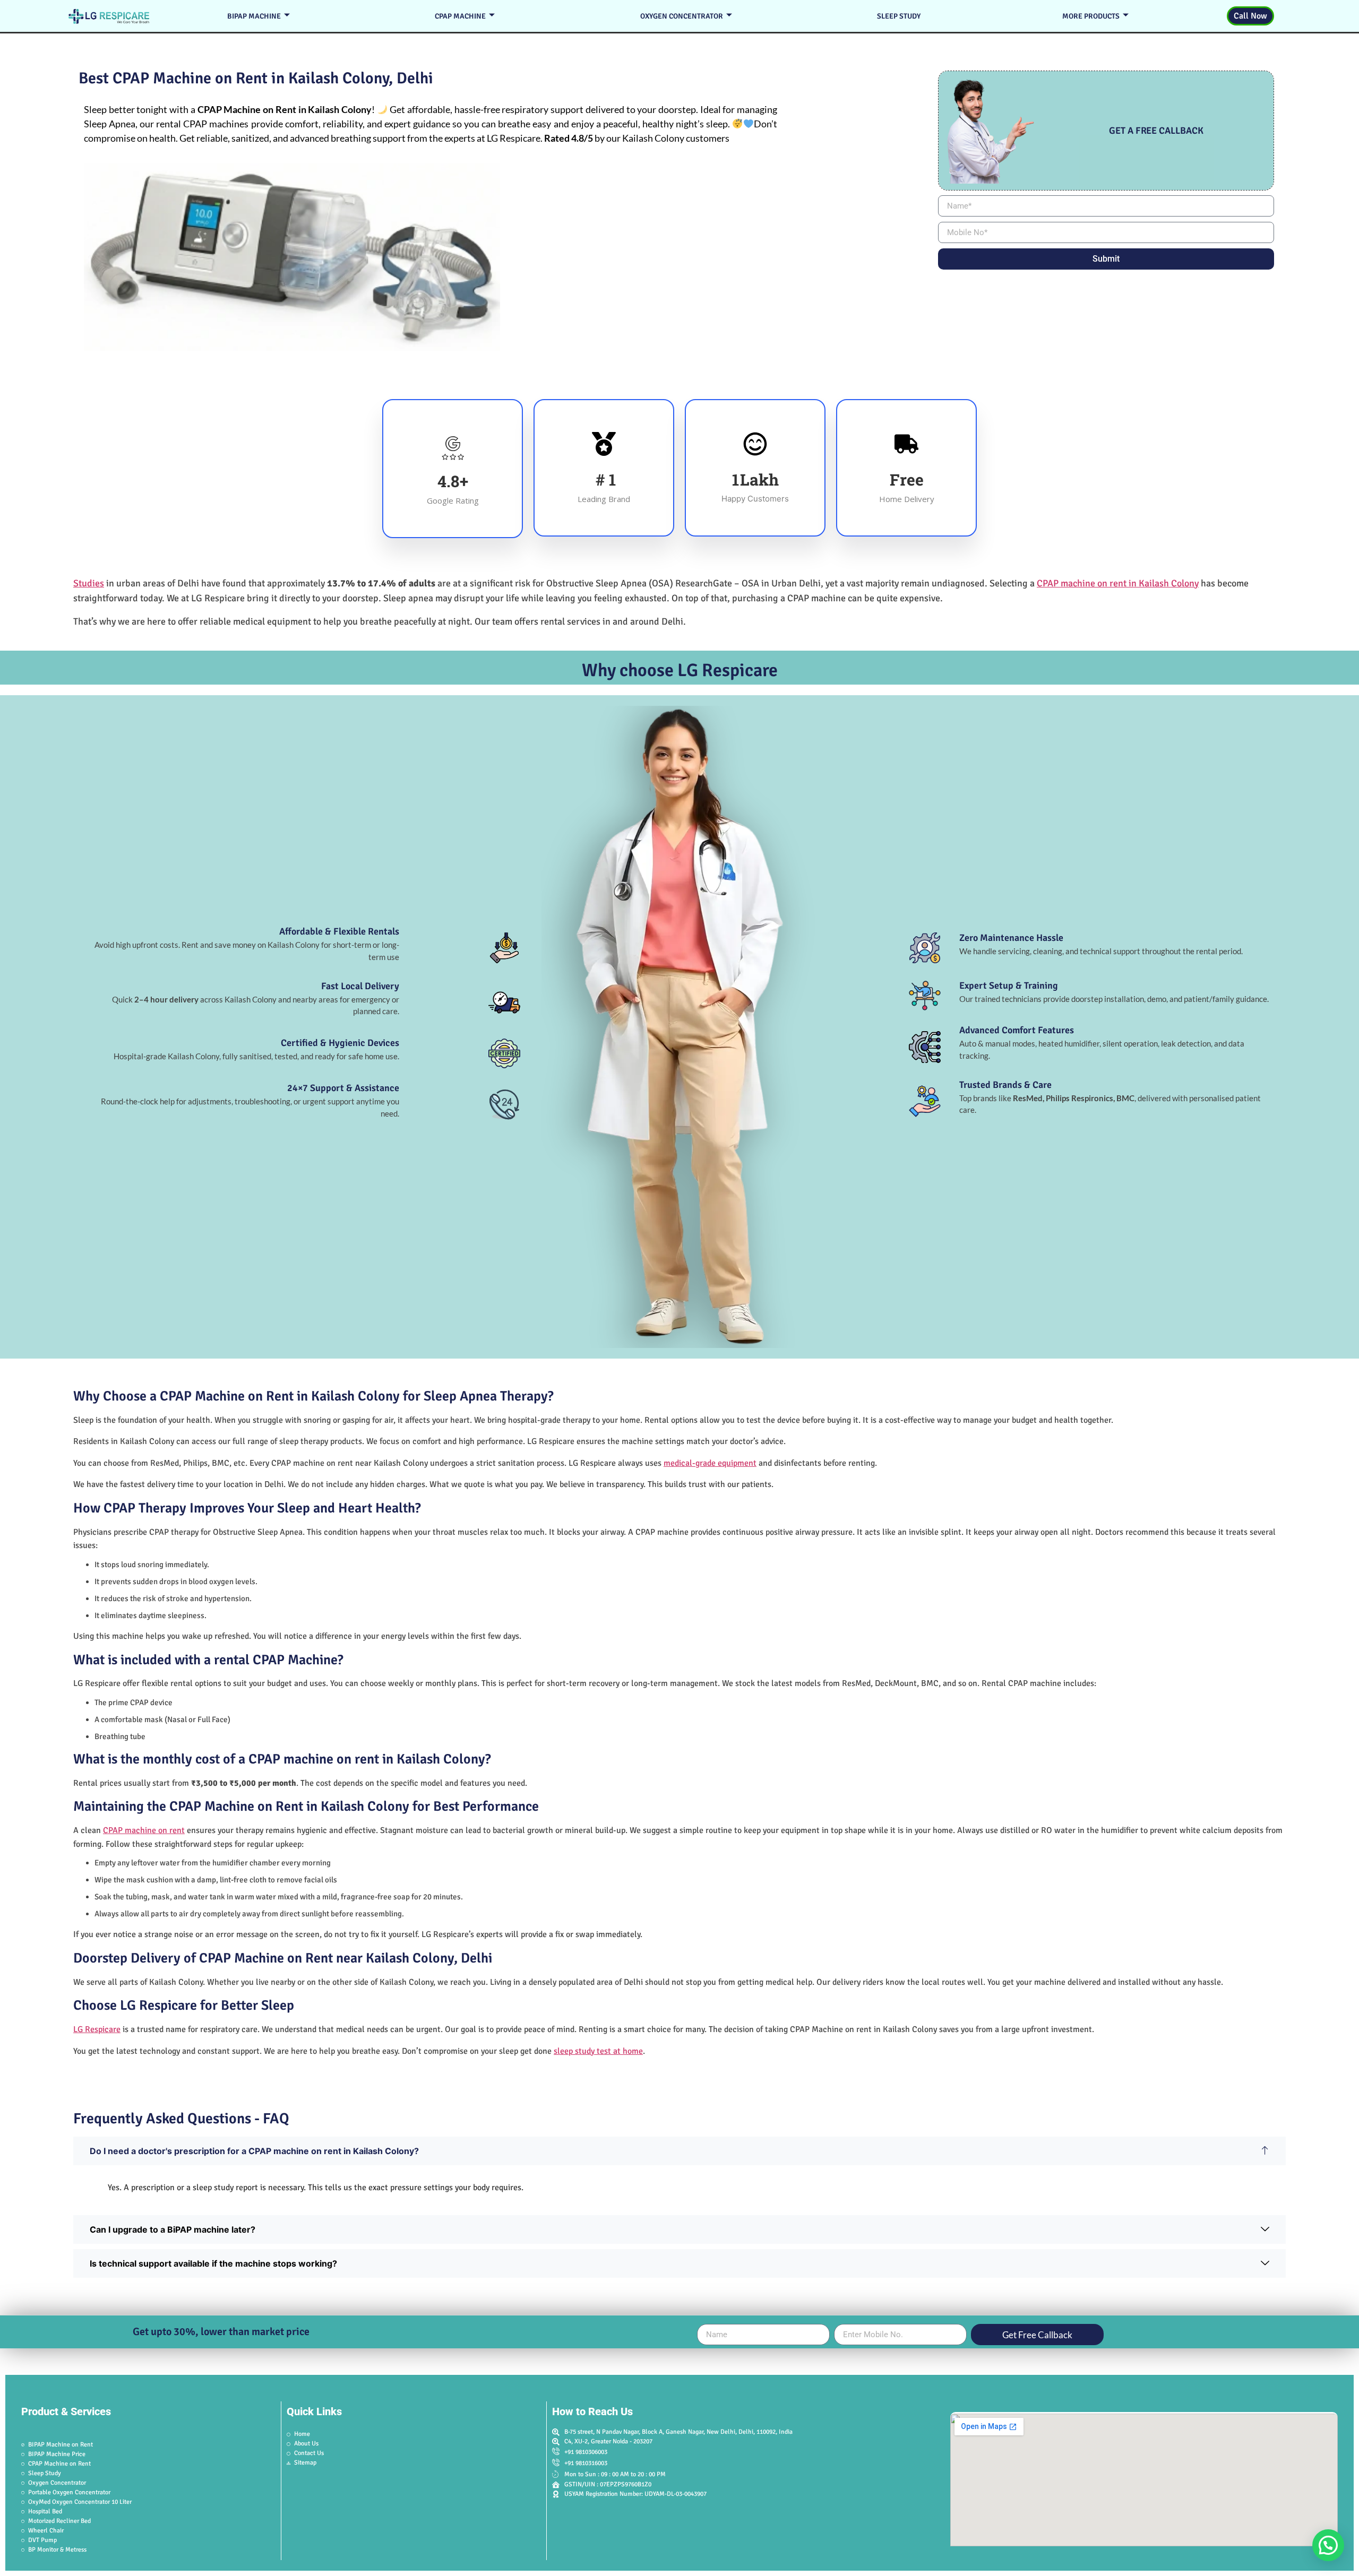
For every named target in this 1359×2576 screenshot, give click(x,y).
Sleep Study (899, 16)
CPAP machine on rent (144, 1830)
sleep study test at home (598, 2051)
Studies (89, 583)
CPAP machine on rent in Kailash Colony (1118, 583)
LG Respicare (97, 2029)
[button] (1328, 2545)
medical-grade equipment (710, 1463)
